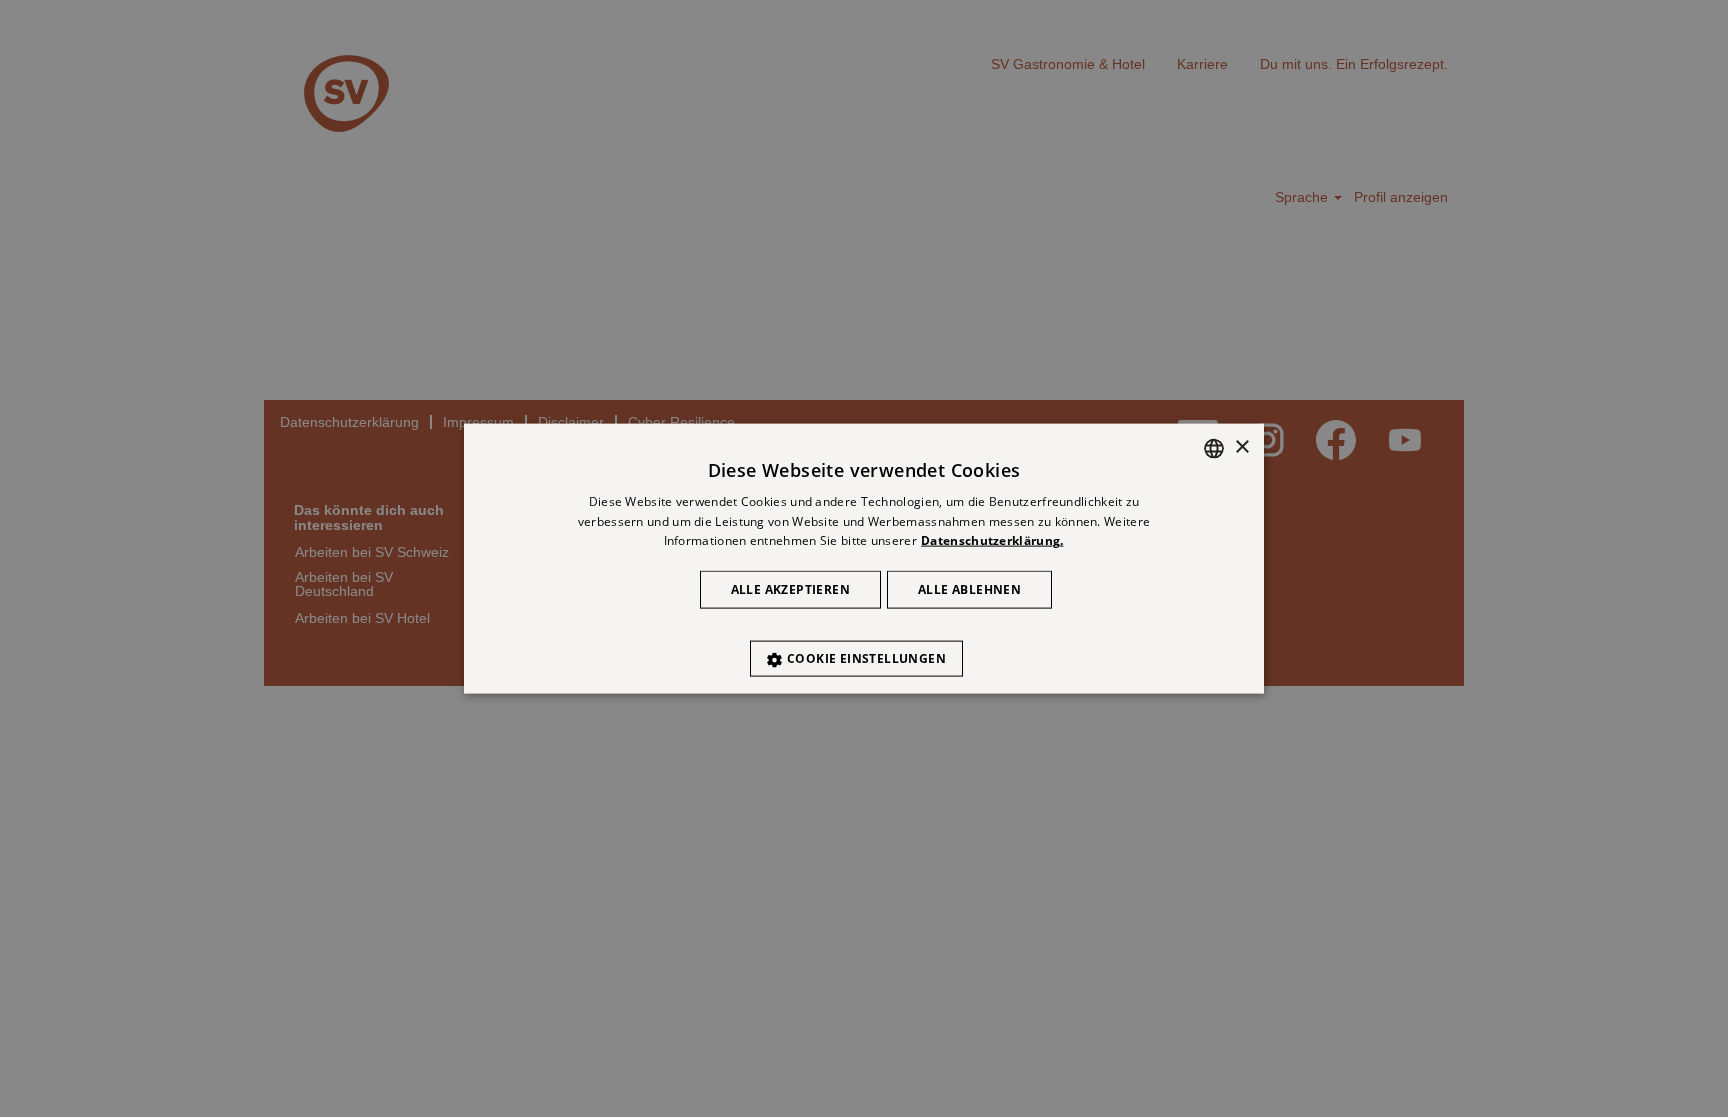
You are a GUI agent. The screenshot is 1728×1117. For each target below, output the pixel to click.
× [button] (1241, 447)
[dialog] (864, 558)
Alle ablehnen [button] (969, 589)
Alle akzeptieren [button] (790, 589)
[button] (864, 649)
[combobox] (1214, 448)
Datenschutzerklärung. (992, 540)
